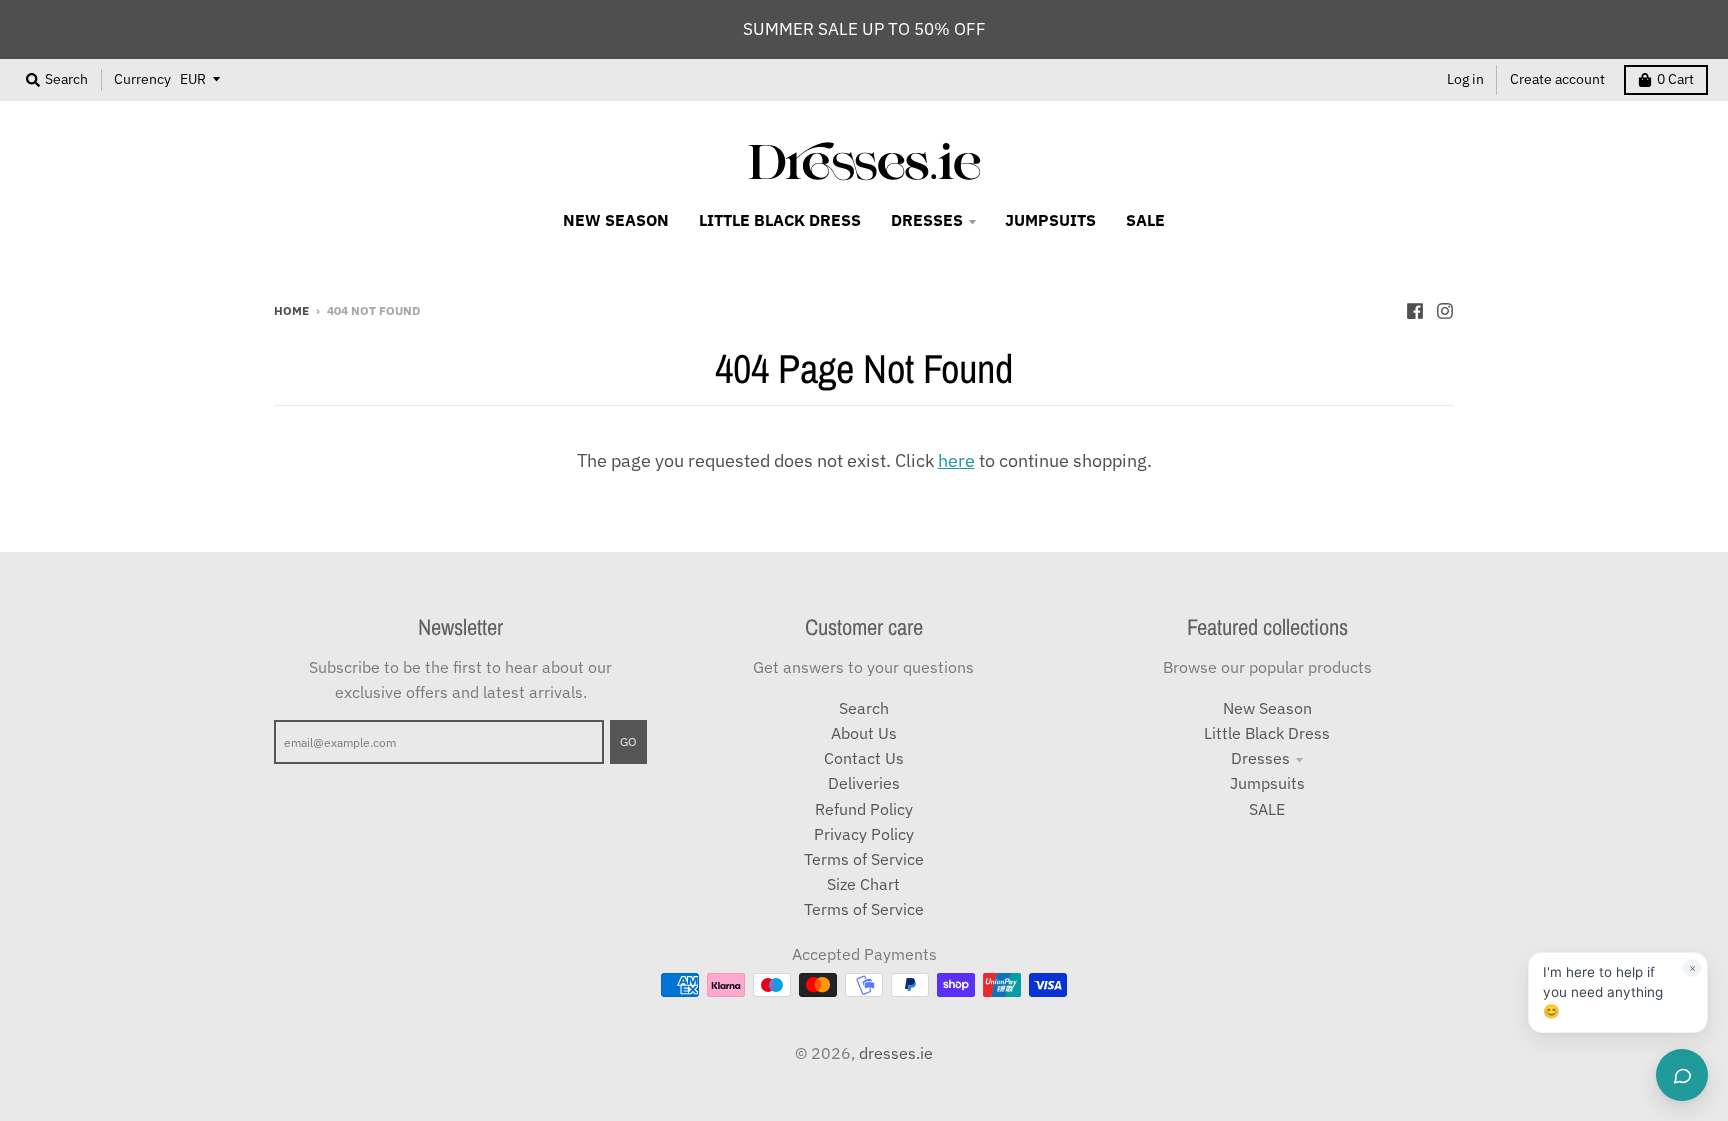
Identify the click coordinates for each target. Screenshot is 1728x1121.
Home (291, 310)
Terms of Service (864, 859)
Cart (1675, 79)
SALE (1267, 809)
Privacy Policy (864, 834)
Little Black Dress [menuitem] (780, 220)
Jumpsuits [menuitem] (1050, 220)
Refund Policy (864, 809)
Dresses (1260, 758)
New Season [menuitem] (616, 220)
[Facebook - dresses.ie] (1415, 309)
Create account (1557, 79)
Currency (142, 79)
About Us (864, 733)
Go (628, 741)
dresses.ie (896, 1053)
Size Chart (863, 884)
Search (864, 708)
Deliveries (864, 783)
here (956, 460)
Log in (1465, 79)
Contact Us (864, 758)
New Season (1267, 708)
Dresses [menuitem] (927, 220)
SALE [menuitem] (1145, 220)
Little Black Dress (1267, 733)
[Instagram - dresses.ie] (1445, 309)
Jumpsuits (1267, 783)
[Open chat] (1682, 1075)
